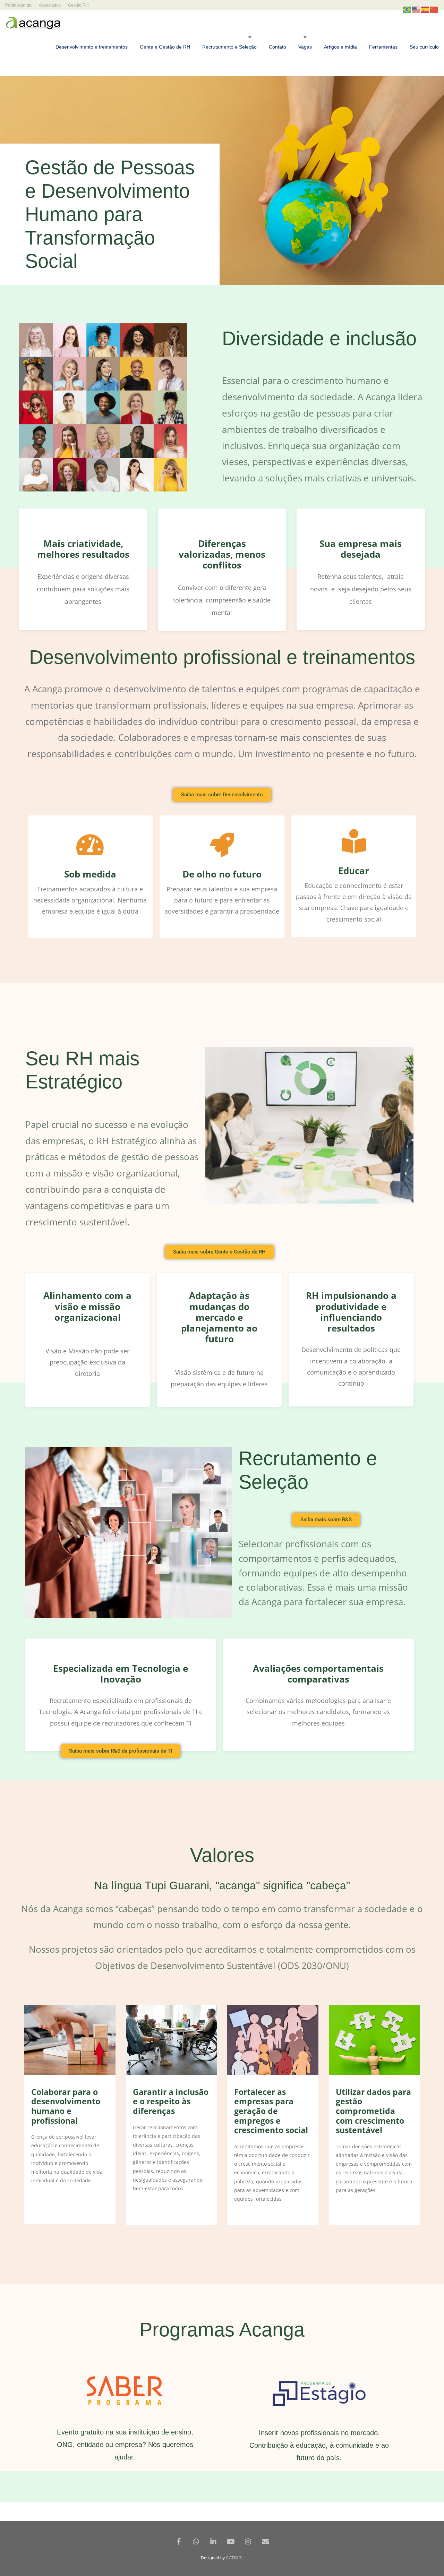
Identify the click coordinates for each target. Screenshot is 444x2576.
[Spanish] (425, 9)
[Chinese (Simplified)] (434, 9)
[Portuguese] (407, 9)
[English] (416, 9)
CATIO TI (234, 2558)
